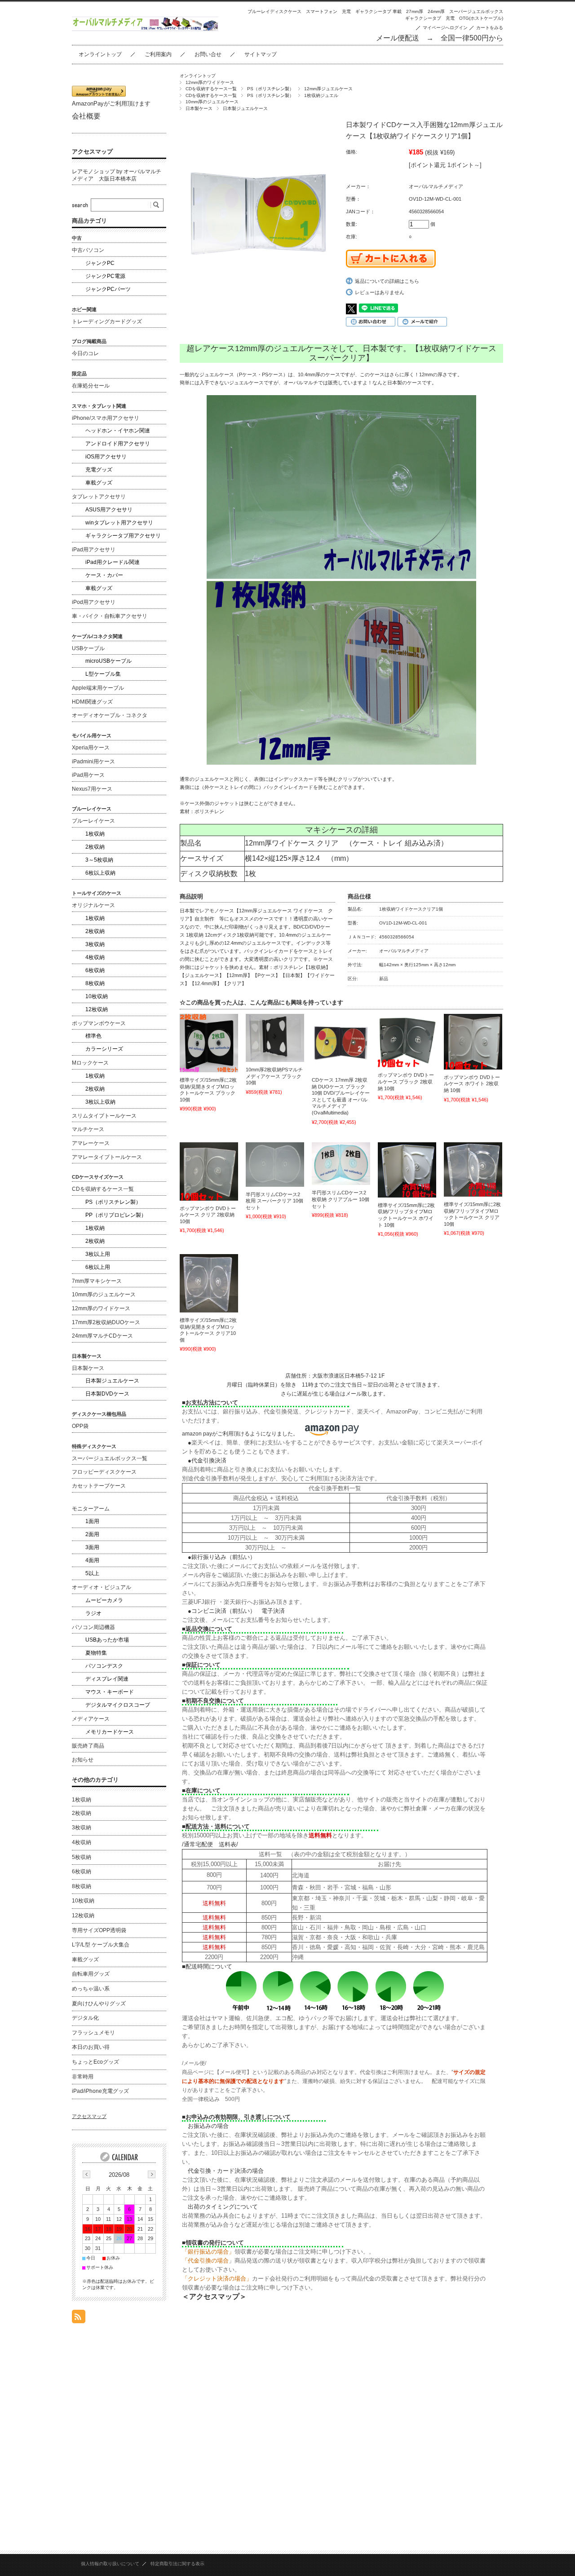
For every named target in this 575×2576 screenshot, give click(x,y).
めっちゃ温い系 (91, 1989)
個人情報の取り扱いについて (110, 2564)
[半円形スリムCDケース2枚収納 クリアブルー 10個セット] (341, 1164)
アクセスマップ (92, 152)
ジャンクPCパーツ (108, 289)
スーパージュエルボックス (476, 11)
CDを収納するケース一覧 (211, 89)
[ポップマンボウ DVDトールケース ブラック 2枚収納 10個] (407, 1041)
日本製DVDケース (107, 1394)
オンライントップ (100, 54)
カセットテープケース (99, 1486)
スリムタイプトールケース (104, 1116)
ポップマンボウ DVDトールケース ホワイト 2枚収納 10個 (472, 1084)
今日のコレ (85, 353)
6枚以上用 (98, 1267)
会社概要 (86, 116)
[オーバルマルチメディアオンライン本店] (145, 29)
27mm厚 (415, 11)
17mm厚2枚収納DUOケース (106, 1322)
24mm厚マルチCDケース (102, 1336)
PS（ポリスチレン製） (270, 89)
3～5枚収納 (99, 860)
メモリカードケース (110, 1732)
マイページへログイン (445, 28)
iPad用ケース (88, 775)
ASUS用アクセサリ (109, 510)
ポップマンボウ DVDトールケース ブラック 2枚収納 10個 (406, 1081)
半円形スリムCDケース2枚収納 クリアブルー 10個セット (341, 1199)
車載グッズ (99, 483)
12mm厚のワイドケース (210, 82)
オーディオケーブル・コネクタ (110, 715)
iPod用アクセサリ (94, 602)
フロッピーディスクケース (104, 1472)
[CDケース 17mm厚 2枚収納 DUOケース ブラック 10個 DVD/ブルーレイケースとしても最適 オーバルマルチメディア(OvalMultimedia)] (341, 1043)
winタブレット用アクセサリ (119, 523)
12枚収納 (97, 1009)
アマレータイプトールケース (107, 1157)
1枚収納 (95, 834)
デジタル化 (85, 2018)
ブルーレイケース (93, 821)
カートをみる (490, 28)
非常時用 (83, 2077)
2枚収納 (95, 847)
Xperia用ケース (91, 748)
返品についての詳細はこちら (387, 281)
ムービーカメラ (104, 1600)
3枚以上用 (98, 1254)
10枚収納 (97, 996)
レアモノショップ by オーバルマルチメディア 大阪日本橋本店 (117, 175)
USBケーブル (88, 648)
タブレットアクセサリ (99, 497)
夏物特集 (96, 1653)
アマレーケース (91, 1143)
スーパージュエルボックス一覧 (110, 1458)
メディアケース (91, 1719)
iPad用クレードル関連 (113, 562)
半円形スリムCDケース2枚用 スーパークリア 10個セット (274, 1201)
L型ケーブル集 (103, 674)
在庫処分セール (91, 386)
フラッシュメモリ (93, 2033)
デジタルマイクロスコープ (118, 1705)
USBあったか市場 (107, 1640)
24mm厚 (436, 11)
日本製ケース (199, 108)
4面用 (92, 1560)
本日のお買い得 (91, 2047)
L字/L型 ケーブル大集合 (101, 1945)
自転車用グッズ (91, 1974)
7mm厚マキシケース (97, 1281)
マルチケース (88, 1129)
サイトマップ (261, 54)
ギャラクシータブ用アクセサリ (123, 536)
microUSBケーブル (108, 661)
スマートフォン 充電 (328, 11)
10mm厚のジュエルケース (212, 102)
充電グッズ (99, 470)
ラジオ (93, 1613)
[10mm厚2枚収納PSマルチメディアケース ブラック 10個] (275, 1038)
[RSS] (79, 2318)
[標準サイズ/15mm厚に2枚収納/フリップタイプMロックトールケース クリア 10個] (473, 1170)
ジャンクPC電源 (105, 276)
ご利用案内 (158, 54)
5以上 (92, 1573)
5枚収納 (82, 1857)
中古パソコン (88, 250)
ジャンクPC (100, 263)
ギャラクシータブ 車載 (378, 11)
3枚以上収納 (100, 1102)
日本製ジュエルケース (245, 108)
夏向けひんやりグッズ (99, 2004)
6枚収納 (95, 970)
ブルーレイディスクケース (274, 11)
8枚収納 (95, 983)
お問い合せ (208, 54)
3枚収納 (95, 944)
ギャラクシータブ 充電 (430, 18)
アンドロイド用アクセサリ (118, 444)
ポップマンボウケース (99, 1023)
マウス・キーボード (110, 1692)
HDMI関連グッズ (92, 702)
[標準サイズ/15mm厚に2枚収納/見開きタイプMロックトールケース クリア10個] (209, 1283)
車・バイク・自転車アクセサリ (110, 616)
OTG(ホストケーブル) (481, 18)
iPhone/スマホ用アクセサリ (106, 418)
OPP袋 (80, 1426)
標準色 (93, 1036)
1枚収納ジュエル (321, 95)
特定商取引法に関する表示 (177, 2564)
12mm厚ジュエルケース (328, 89)
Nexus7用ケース (92, 789)
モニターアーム (91, 1509)
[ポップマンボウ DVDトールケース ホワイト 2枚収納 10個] (473, 1042)
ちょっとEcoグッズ (95, 2062)
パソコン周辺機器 (93, 1627)
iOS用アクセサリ (106, 457)
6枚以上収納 (100, 873)
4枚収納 (95, 957)
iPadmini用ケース (93, 762)
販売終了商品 (88, 1746)
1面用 (92, 1521)
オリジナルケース (93, 905)
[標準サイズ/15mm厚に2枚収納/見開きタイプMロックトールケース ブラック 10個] (209, 1043)
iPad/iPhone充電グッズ (100, 2091)
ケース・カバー (104, 575)
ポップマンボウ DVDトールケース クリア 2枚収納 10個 (208, 1215)
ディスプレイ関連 (107, 1679)
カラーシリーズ (104, 1049)
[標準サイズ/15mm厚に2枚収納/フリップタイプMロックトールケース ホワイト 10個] (407, 1170)
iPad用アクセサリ (94, 550)
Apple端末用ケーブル (98, 688)
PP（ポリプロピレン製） (116, 1215)
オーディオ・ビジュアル (102, 1587)
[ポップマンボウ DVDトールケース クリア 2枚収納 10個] (209, 1171)
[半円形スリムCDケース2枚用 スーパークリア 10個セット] (275, 1165)
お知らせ (83, 1760)
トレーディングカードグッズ (107, 321)
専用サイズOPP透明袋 (99, 1930)
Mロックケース (90, 1063)
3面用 (92, 1547)
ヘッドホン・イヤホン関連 (118, 431)
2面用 (92, 1534)
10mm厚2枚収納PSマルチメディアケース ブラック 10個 (274, 1076)
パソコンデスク (104, 1666)
